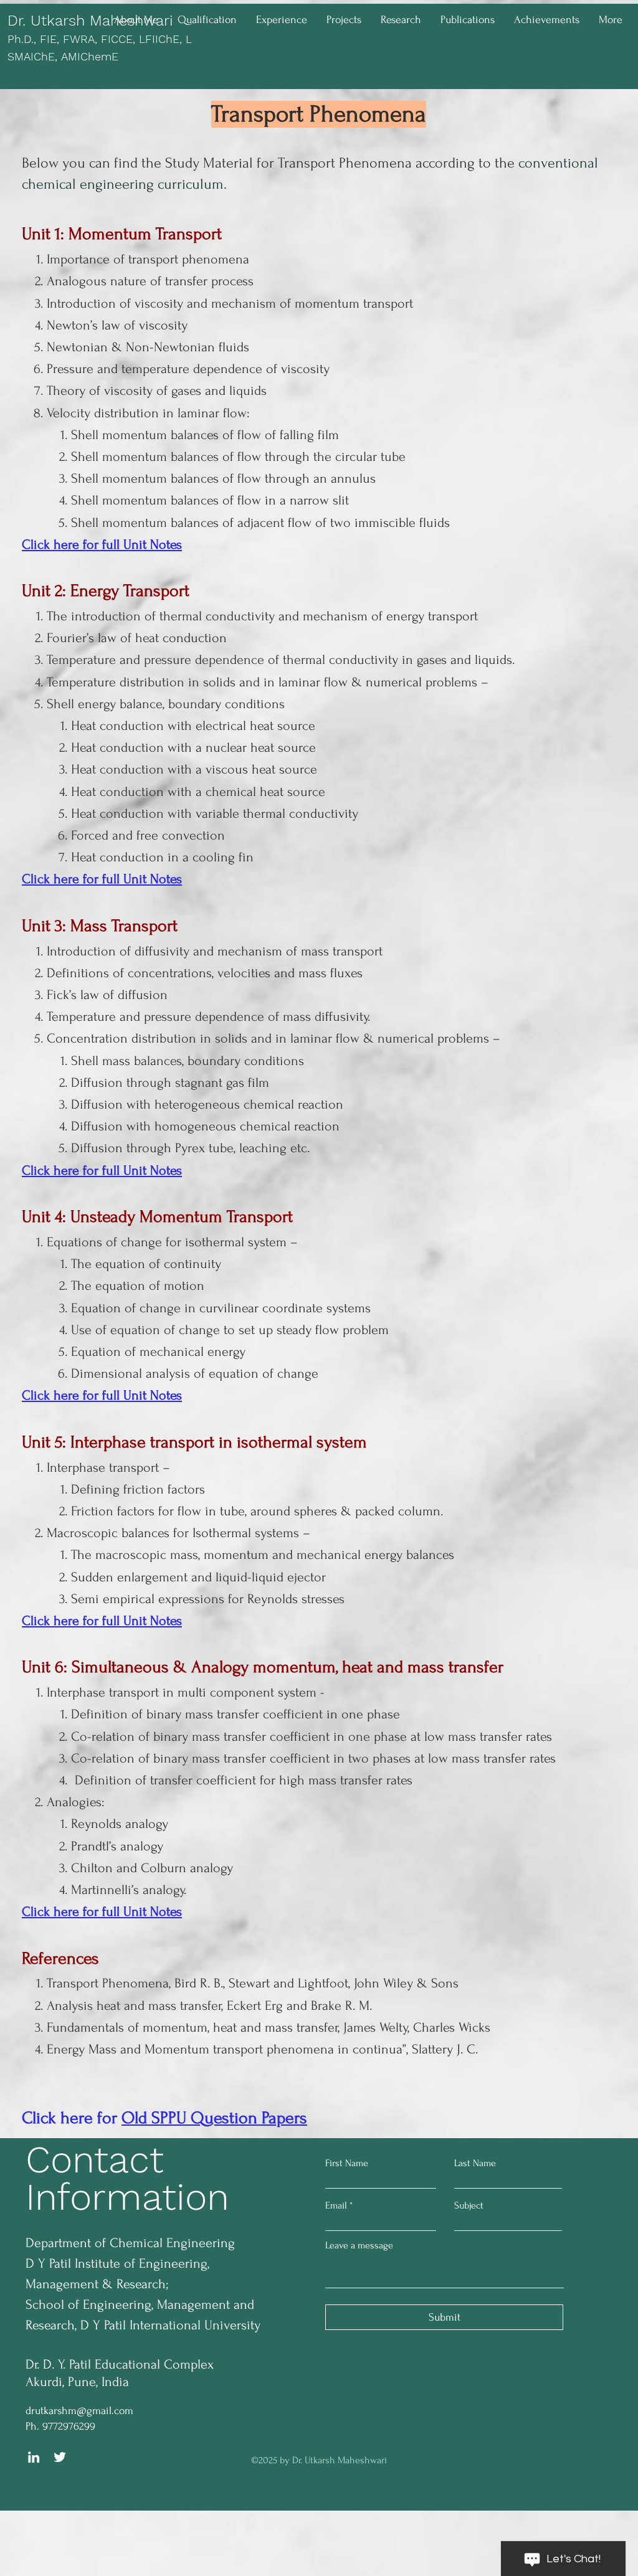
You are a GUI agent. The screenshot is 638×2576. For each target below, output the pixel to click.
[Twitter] (60, 2457)
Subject (469, 2205)
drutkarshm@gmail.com (79, 2411)
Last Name (475, 2163)
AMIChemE (90, 56)
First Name (347, 2163)
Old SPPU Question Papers (214, 2118)
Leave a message (359, 2245)
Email (336, 2205)
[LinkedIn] (34, 2457)
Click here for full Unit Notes (102, 544)
